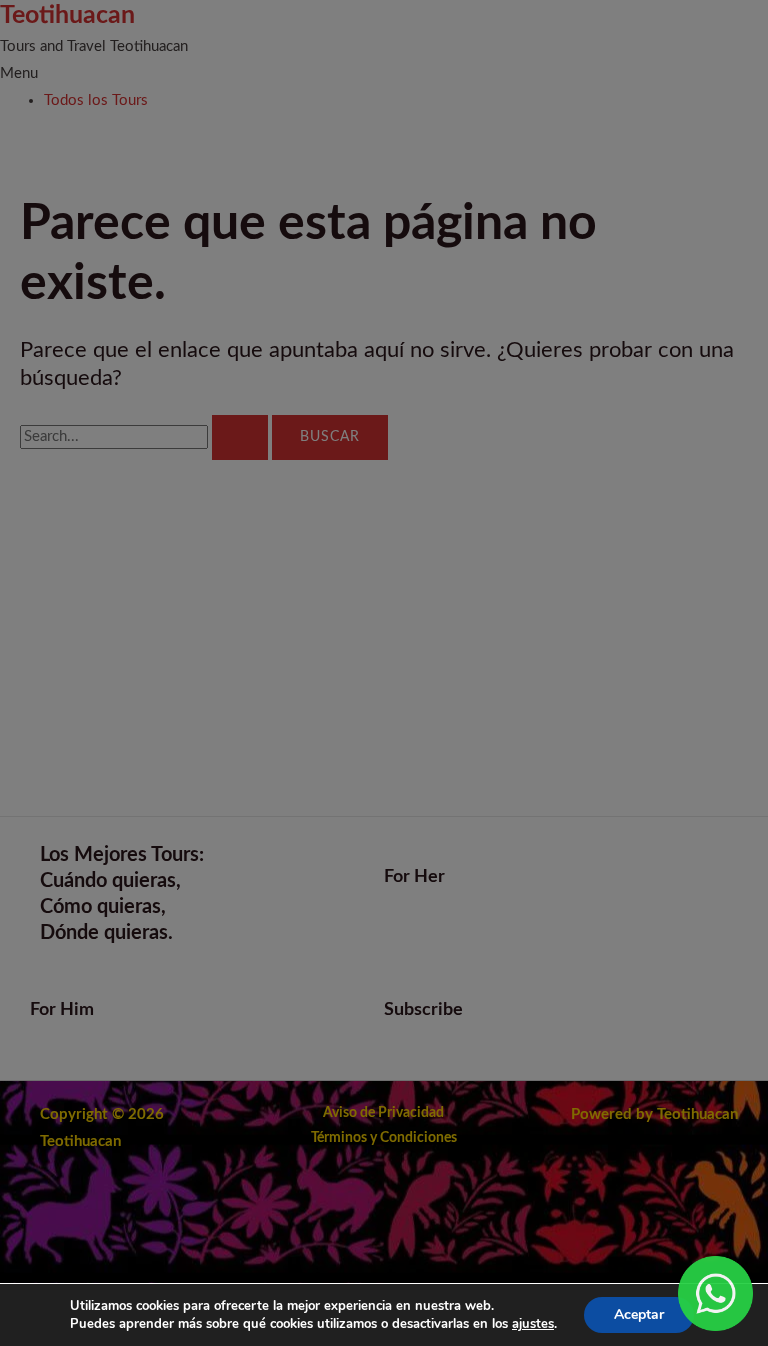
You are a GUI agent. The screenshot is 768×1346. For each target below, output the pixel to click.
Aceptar (639, 1314)
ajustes (533, 1324)
